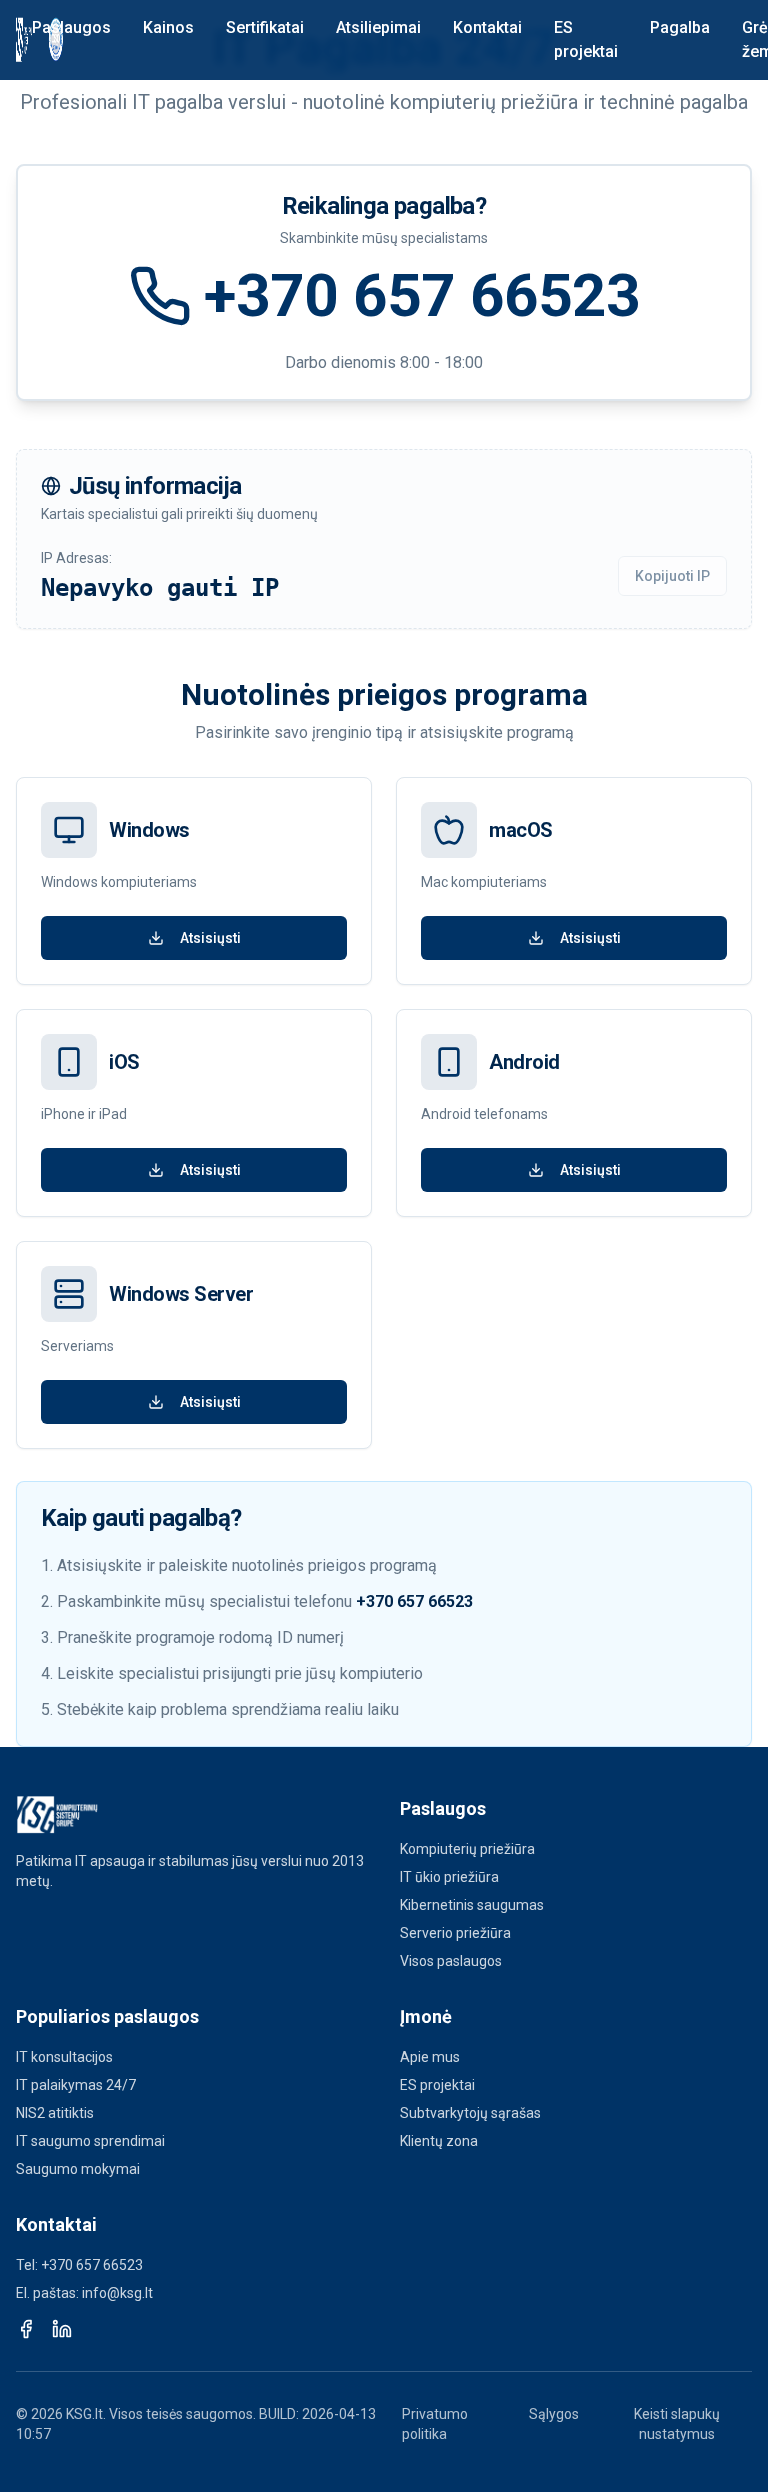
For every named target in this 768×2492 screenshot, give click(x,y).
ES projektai (586, 39)
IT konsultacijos (64, 2057)
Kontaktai (487, 27)
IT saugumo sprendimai (90, 2141)
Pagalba (680, 27)
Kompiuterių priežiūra (467, 1849)
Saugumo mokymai (78, 2169)
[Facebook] (26, 2329)
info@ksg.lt (117, 2293)
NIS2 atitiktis (55, 2113)
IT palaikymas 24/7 (76, 2085)
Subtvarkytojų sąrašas (470, 2113)
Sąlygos (554, 2414)
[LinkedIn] (62, 2329)
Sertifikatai (265, 27)
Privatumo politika (435, 2424)
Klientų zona (439, 2141)
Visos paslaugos (451, 1961)
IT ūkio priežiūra (449, 1877)
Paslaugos (71, 27)
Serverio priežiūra (455, 1933)
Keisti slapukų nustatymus (677, 2424)
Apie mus (430, 2057)
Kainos (168, 27)
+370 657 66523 (422, 296)
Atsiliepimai (378, 27)
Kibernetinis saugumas (472, 1905)
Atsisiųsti (210, 938)
